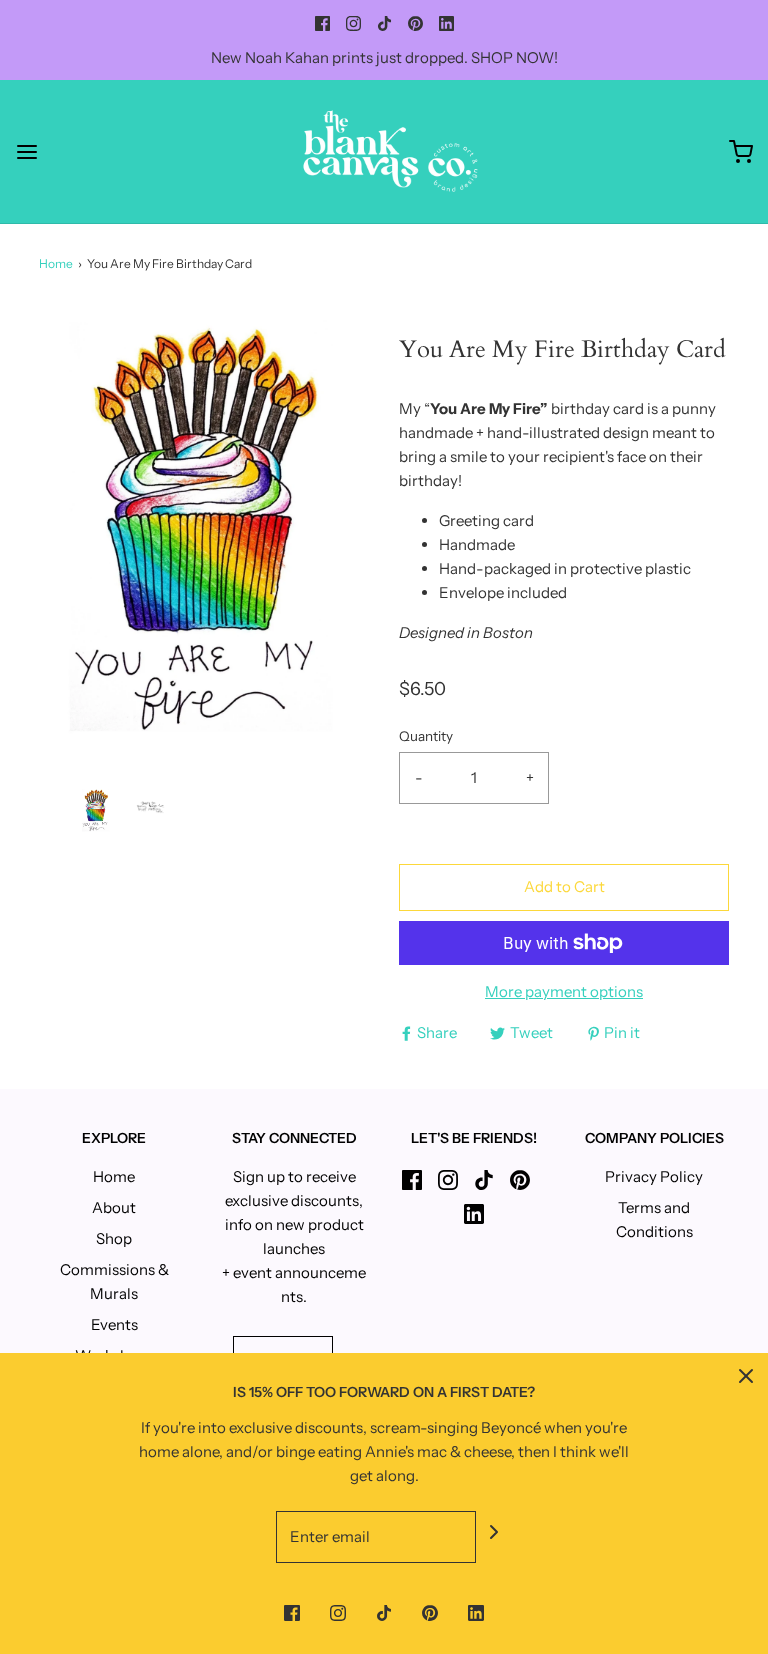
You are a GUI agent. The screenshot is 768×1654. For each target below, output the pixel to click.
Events (114, 1324)
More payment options (564, 991)
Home (56, 263)
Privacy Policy (654, 1176)
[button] (96, 810)
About (114, 1207)
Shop (114, 1238)
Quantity (426, 736)
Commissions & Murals (114, 1281)
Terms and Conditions (654, 1219)
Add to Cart (564, 886)
